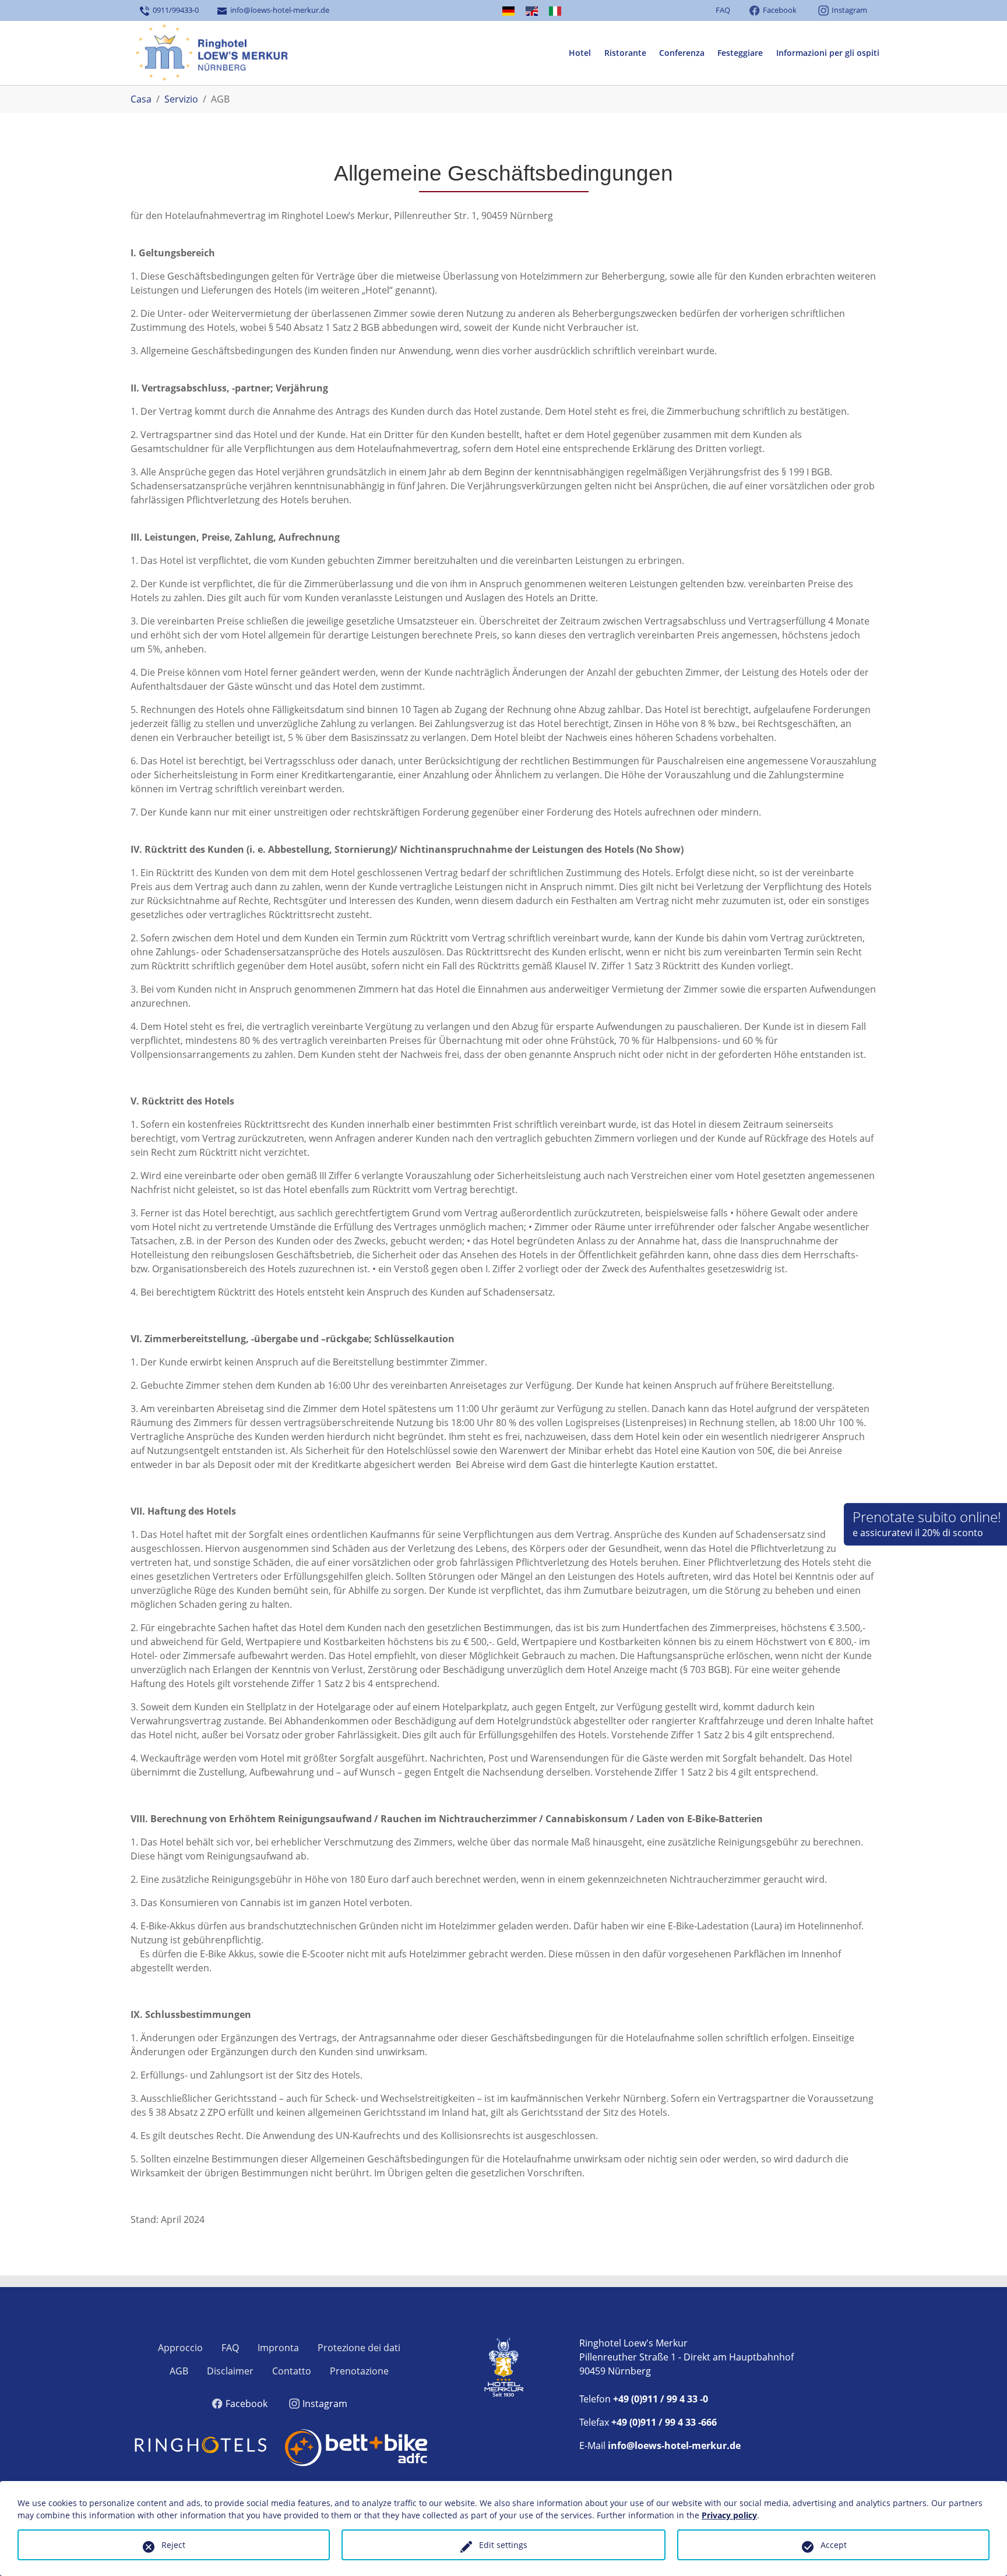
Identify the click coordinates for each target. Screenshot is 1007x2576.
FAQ (723, 10)
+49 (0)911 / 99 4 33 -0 (661, 2399)
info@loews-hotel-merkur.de (278, 10)
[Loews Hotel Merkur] (211, 53)
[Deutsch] (508, 11)
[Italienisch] (555, 11)
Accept (834, 2545)
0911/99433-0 (174, 10)
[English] (531, 11)
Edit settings (503, 2545)
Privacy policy (729, 2515)
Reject (173, 2545)
